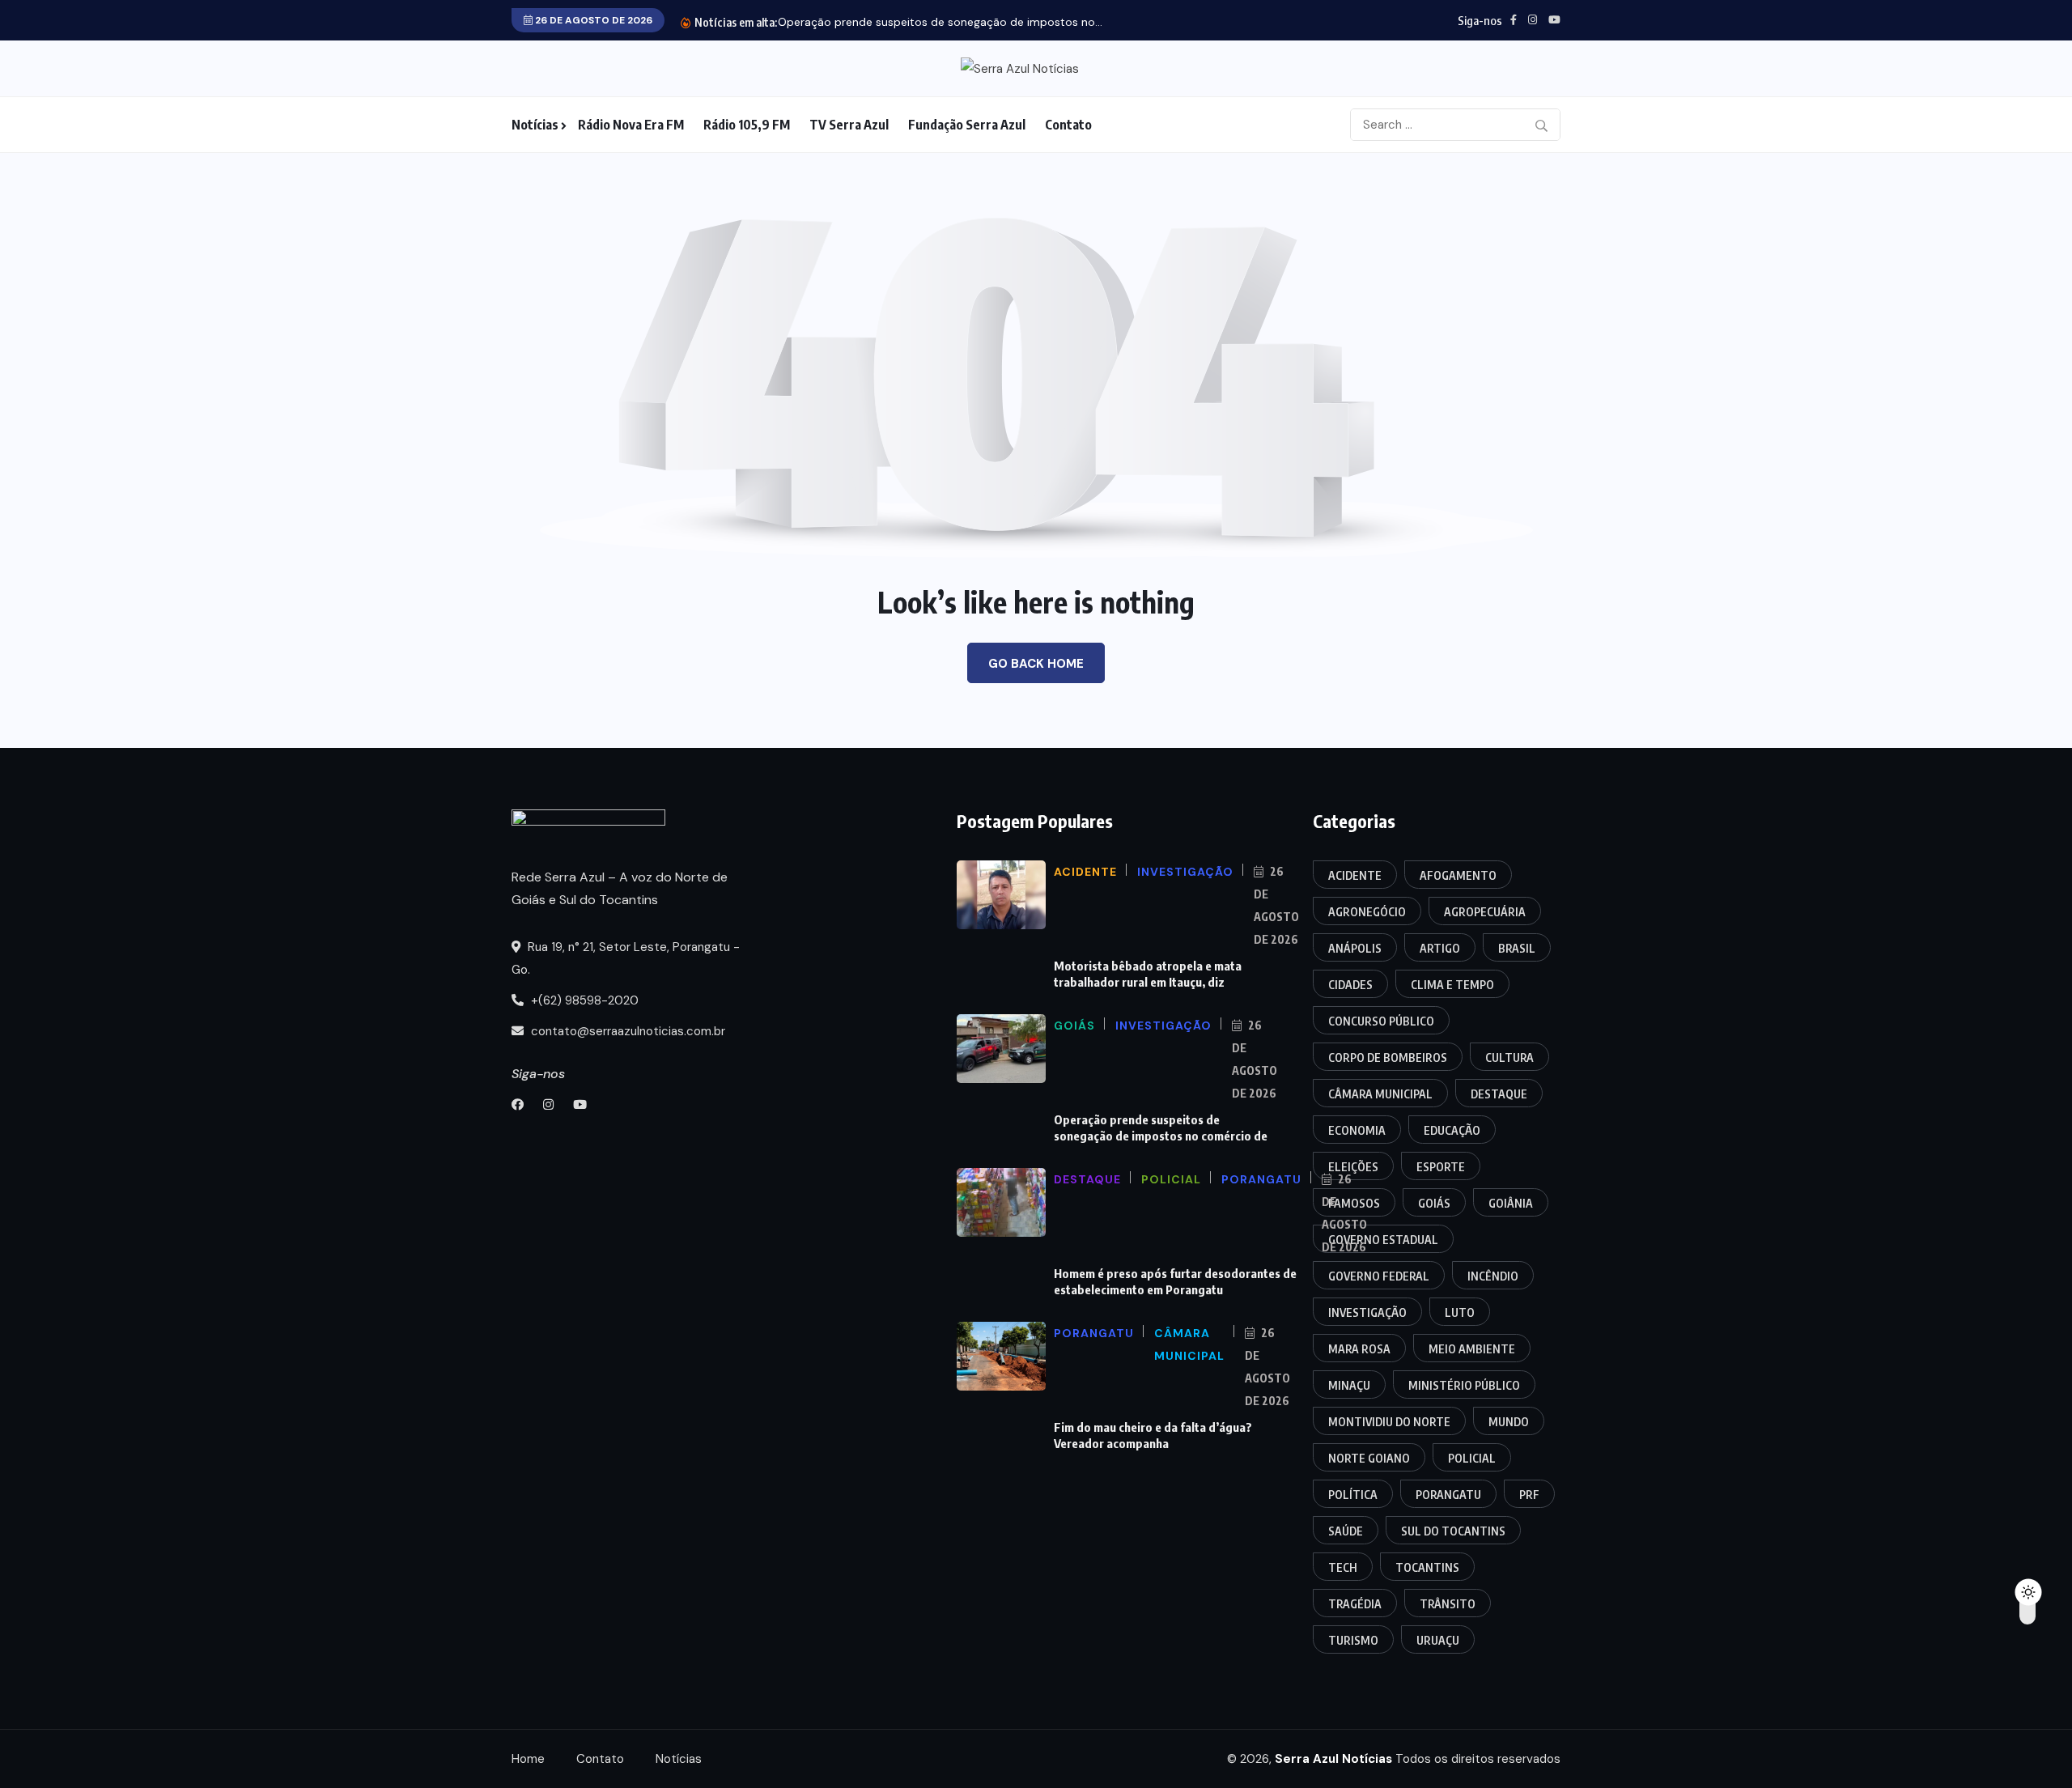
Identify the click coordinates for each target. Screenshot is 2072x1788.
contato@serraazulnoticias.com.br (626, 1031)
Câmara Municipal (1380, 1094)
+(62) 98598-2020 (583, 1000)
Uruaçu (1438, 1640)
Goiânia (1511, 1203)
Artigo (1440, 948)
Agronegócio (1367, 912)
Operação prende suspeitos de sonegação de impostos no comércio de (1161, 1128)
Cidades (1350, 985)
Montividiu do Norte (1389, 1422)
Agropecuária (1485, 912)
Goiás (1434, 1203)
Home (528, 1759)
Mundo (1509, 1422)
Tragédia (1355, 1604)
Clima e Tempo (1452, 985)
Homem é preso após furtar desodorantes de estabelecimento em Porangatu (1175, 1281)
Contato (1068, 125)
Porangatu (1448, 1495)
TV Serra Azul (849, 125)
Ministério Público (1464, 1385)
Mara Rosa (1359, 1349)
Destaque (1499, 1094)
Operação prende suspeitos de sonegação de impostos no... (940, 22)
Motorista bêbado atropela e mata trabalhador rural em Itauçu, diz (1148, 974)
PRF (1529, 1495)
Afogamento (1458, 875)
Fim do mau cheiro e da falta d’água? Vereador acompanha (1153, 1435)
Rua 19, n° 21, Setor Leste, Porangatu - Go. (626, 958)
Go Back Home (1036, 664)
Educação (1452, 1130)
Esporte (1441, 1167)
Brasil (1517, 948)
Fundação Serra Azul (967, 125)
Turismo (1353, 1640)
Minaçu (1349, 1385)
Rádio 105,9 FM (747, 125)
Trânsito (1448, 1604)
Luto (1460, 1312)
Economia (1357, 1130)
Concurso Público (1381, 1021)
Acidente (1355, 875)
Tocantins (1427, 1567)
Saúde (1346, 1531)
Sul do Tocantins (1453, 1531)
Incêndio (1493, 1276)
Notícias (535, 125)
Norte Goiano (1369, 1458)
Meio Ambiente (1472, 1349)
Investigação (1367, 1312)
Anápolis (1355, 948)
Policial (1472, 1458)
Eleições (1353, 1167)
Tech (1343, 1567)
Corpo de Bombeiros (1388, 1058)
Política (1353, 1495)
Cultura (1509, 1058)
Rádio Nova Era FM (631, 125)
